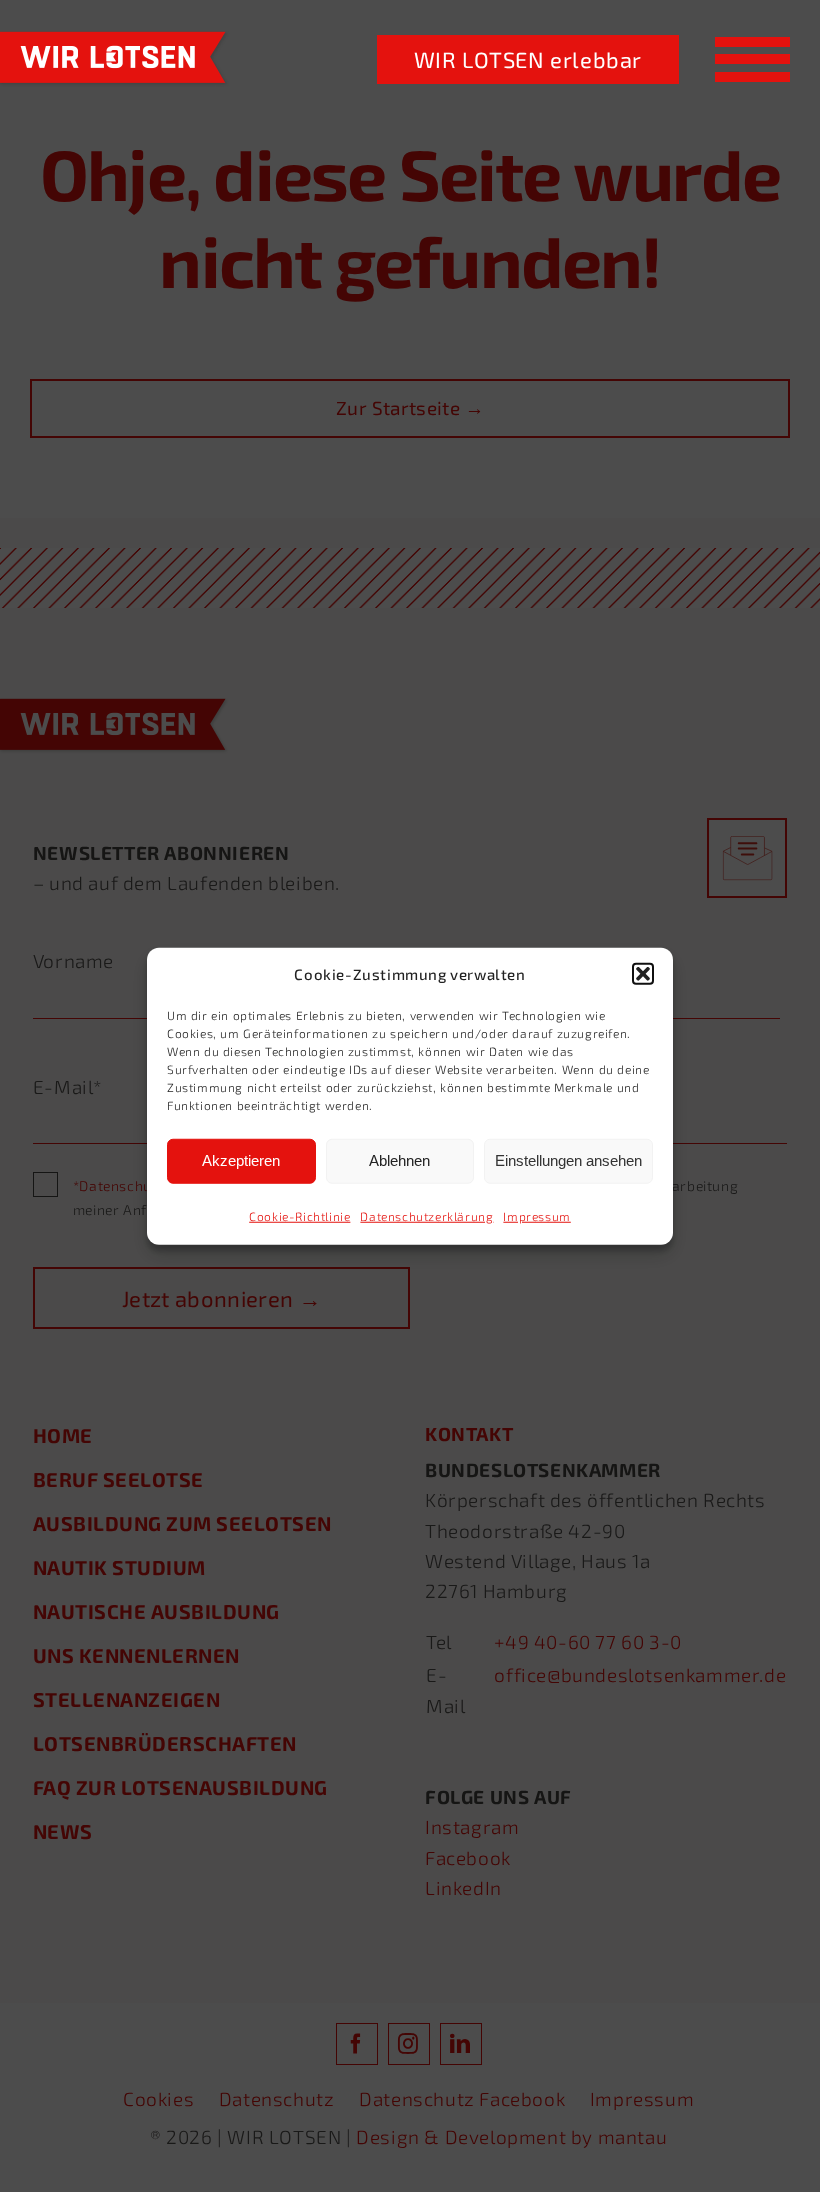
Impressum (536, 1215)
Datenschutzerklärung (426, 1215)
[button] (643, 974)
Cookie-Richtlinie (299, 1215)
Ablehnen (399, 1160)
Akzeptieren (241, 1160)
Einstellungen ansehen (568, 1160)
